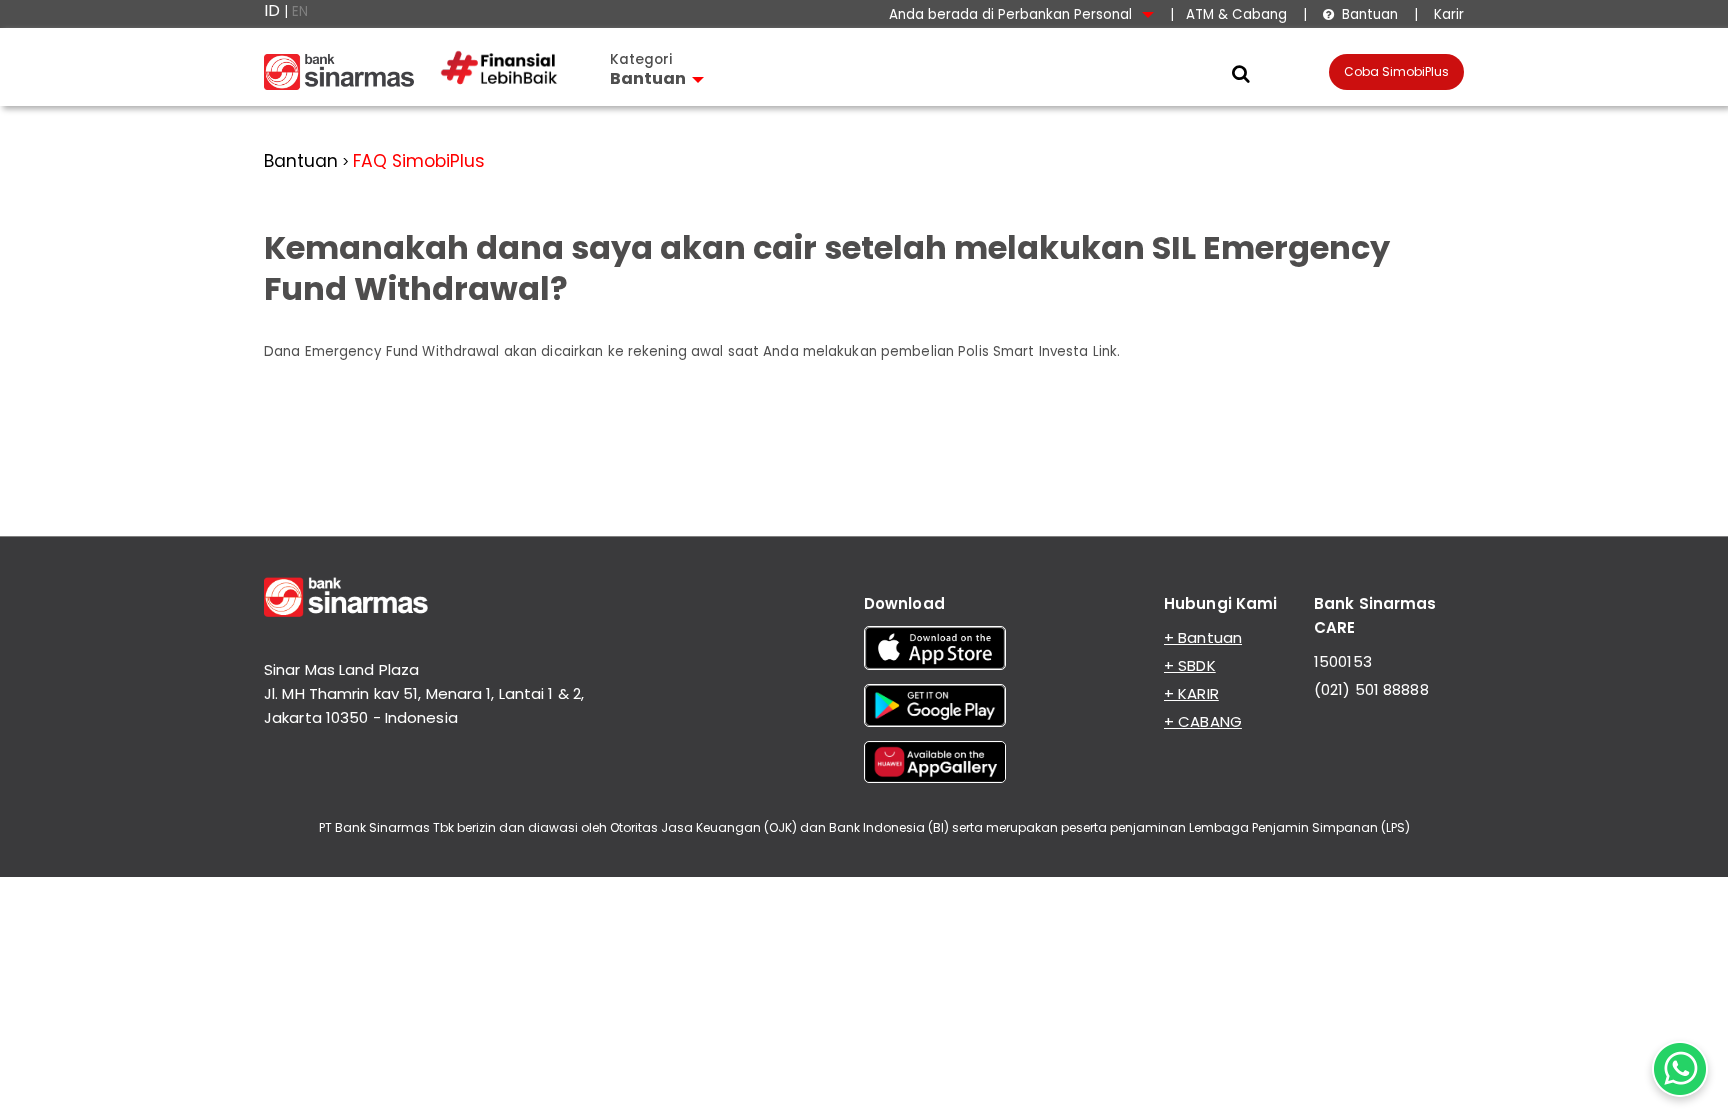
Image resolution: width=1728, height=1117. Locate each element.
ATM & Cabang (1236, 14)
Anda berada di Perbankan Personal (1012, 14)
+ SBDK (1190, 665)
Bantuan (1360, 14)
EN (300, 11)
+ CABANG (1203, 721)
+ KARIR (1191, 693)
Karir (1447, 14)
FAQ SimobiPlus (419, 161)
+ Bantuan (1203, 637)
